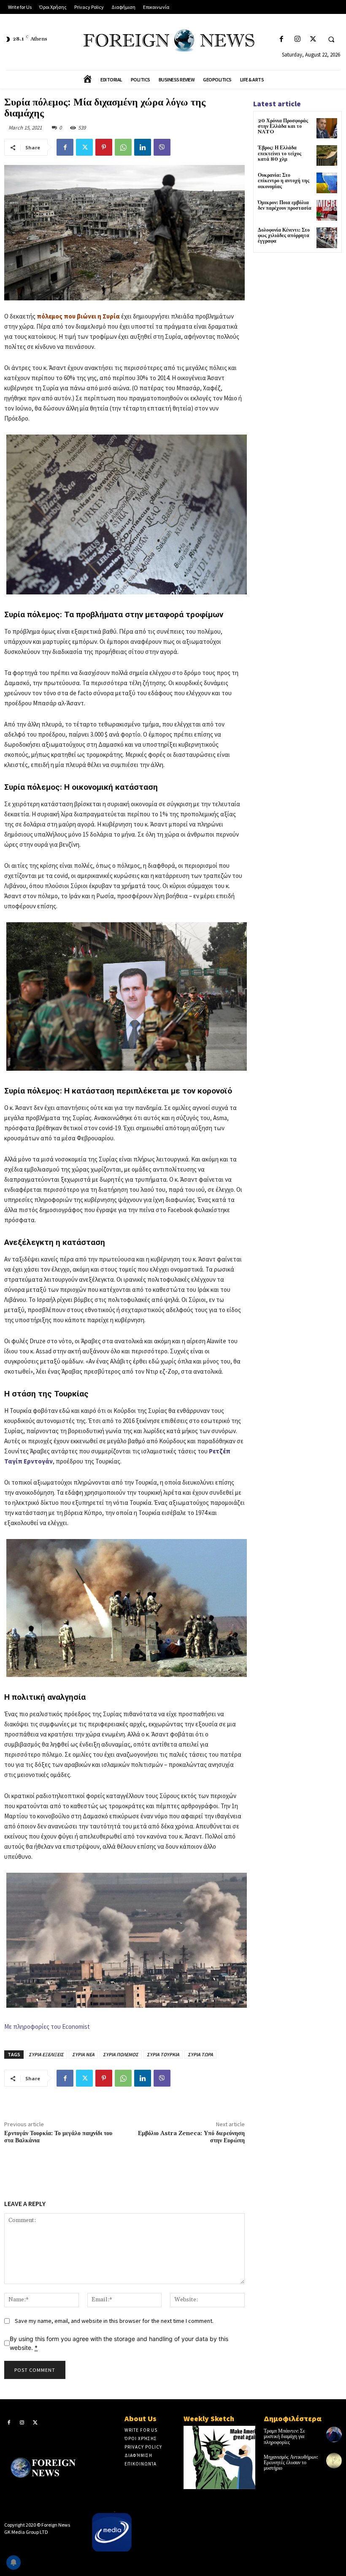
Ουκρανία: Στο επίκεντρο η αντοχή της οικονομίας (284, 181)
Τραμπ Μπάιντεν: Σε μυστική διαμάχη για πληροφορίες (284, 2437)
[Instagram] (297, 39)
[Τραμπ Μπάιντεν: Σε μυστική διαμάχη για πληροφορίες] (334, 2434)
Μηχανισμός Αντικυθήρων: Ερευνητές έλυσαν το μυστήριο (291, 2463)
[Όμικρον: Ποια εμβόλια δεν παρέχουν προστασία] (327, 210)
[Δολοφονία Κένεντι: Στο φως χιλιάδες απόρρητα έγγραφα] (327, 238)
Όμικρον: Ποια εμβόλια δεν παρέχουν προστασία (285, 205)
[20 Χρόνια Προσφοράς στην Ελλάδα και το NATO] (327, 128)
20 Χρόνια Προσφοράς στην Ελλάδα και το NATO (283, 126)
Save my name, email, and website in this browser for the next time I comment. (114, 2321)
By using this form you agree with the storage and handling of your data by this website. (119, 2343)
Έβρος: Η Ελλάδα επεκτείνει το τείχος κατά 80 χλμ (280, 153)
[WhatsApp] (123, 147)
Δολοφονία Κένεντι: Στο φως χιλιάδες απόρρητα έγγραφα (284, 236)
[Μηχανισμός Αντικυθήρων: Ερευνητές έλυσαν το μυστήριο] (334, 2461)
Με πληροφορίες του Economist (47, 2027)
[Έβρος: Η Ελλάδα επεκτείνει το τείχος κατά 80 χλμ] (327, 155)
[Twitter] (313, 39)
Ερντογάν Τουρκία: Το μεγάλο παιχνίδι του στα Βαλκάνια (58, 2137)
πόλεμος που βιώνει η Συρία (78, 316)
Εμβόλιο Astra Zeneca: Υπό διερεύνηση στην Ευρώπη (191, 2137)
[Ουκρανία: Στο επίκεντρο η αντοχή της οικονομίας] (327, 183)
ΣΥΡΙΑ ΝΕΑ (83, 2054)
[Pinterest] (104, 147)
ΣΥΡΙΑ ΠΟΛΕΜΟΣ (121, 2054)
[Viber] (162, 147)
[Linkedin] (143, 147)
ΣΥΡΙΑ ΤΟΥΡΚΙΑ (163, 2054)
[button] (331, 40)
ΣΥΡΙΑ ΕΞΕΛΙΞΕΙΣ (46, 2054)
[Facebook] (282, 39)
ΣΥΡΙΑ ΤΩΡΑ (200, 2054)
